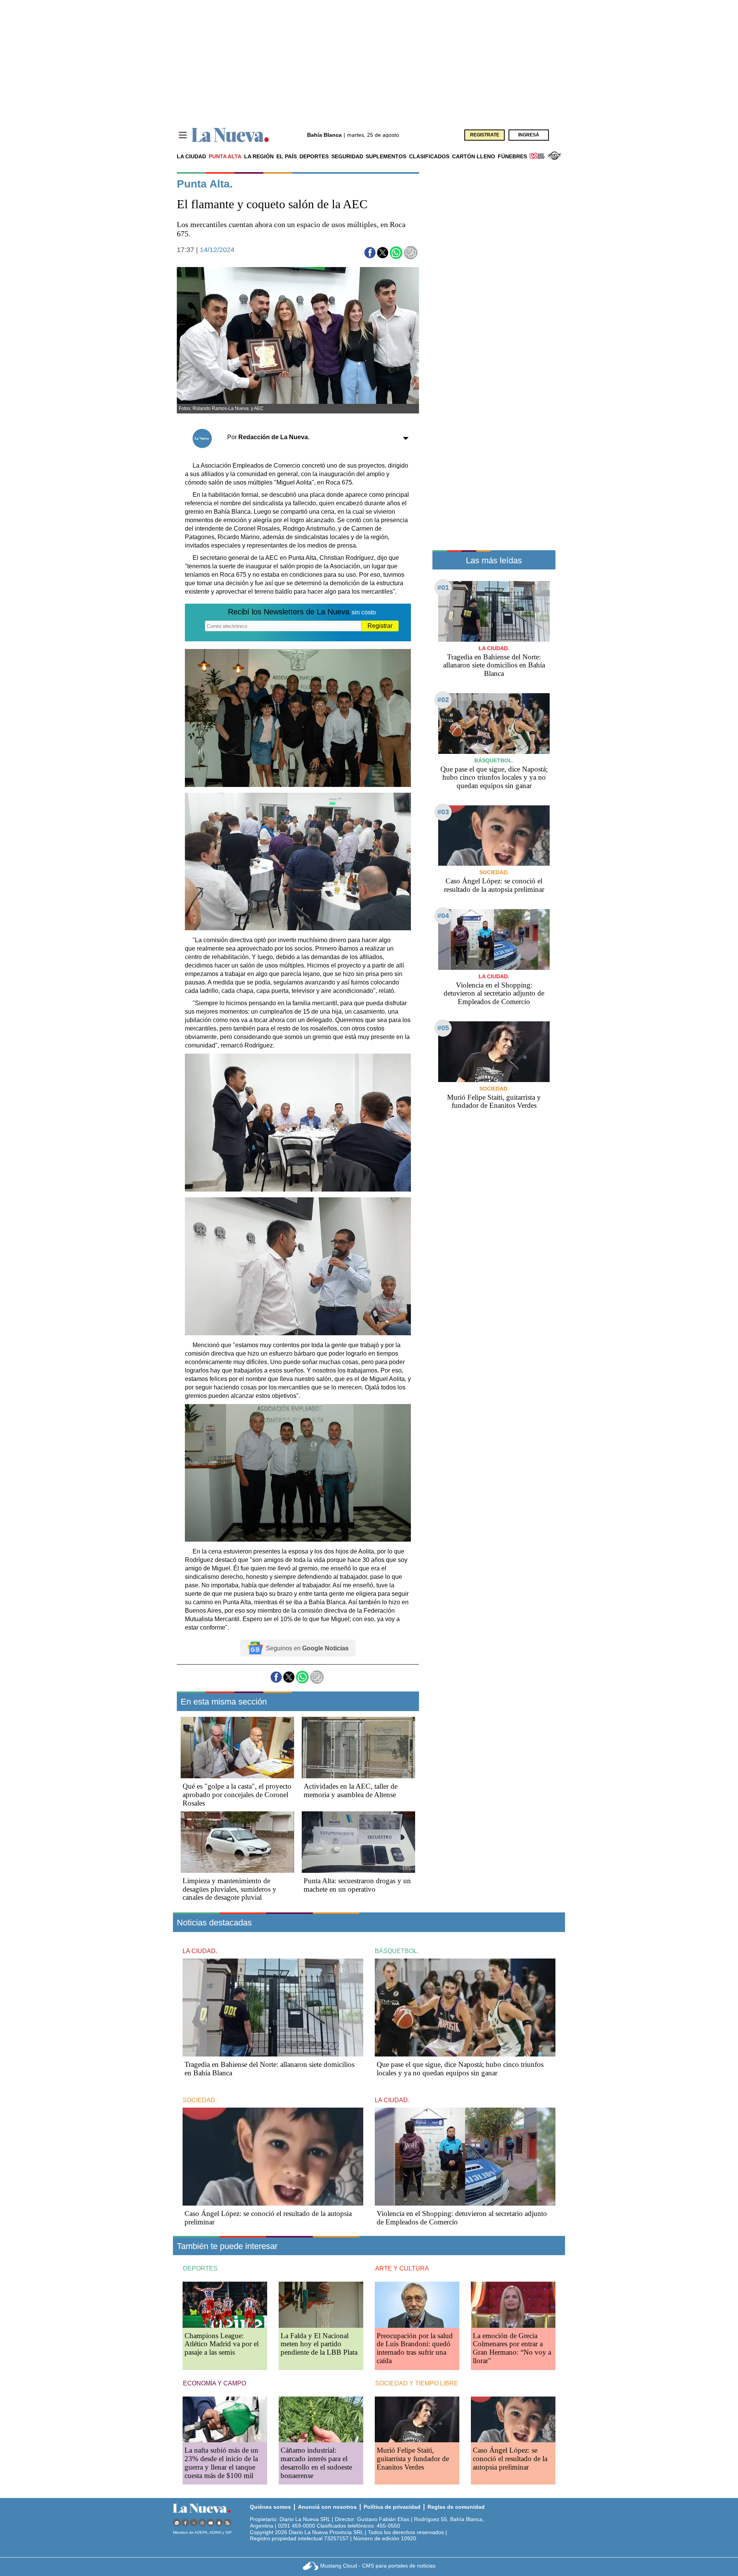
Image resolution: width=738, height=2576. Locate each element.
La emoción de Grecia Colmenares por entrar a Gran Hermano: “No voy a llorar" (512, 2348)
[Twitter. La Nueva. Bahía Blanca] (194, 2523)
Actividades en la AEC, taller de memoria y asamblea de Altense (351, 1790)
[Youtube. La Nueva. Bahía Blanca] (211, 2523)
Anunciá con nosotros (327, 2507)
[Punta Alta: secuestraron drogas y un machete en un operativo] (358, 1842)
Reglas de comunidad (456, 2507)
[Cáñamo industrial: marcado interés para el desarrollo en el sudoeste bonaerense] (321, 2419)
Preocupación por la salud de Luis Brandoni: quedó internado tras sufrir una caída (415, 2348)
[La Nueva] (230, 135)
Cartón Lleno (474, 156)
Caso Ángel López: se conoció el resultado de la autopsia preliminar (494, 885)
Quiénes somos (270, 2507)
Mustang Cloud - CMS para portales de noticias (378, 2566)
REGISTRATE (485, 135)
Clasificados (429, 156)
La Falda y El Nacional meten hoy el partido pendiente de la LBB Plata (319, 2344)
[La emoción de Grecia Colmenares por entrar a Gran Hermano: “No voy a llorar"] (513, 2305)
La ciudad (191, 156)
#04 (443, 916)
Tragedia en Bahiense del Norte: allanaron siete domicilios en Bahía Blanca (494, 665)
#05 (443, 1028)
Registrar (380, 626)
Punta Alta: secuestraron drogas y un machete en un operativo (357, 1885)
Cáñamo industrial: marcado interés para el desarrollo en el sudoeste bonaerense (316, 2463)
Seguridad (347, 156)
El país (287, 156)
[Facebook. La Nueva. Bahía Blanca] (185, 2523)
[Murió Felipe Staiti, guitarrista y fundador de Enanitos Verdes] (494, 1051)
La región (259, 156)
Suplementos (386, 156)
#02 (443, 700)
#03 (443, 812)
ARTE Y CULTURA (402, 2268)
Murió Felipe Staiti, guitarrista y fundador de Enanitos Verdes (494, 1101)
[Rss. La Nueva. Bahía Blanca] (228, 2523)
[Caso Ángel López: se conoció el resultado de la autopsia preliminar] (494, 836)
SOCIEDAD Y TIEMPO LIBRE (417, 2383)
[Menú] (183, 135)
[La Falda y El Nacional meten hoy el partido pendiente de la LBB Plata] (321, 2305)
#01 (443, 588)
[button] (370, 253)
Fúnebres (512, 156)
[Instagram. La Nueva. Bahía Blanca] (202, 2523)
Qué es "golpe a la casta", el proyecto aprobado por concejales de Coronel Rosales (237, 1795)
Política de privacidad (392, 2507)
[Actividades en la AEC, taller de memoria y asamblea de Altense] (358, 1748)
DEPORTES (200, 2268)
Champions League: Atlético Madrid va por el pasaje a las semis (222, 2344)
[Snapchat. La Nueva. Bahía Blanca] (219, 2523)
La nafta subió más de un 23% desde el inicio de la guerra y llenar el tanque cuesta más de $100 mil (221, 2463)
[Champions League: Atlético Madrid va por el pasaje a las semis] (225, 2305)
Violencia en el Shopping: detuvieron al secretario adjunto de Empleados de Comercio (494, 993)
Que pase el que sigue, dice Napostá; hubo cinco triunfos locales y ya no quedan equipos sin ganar (494, 778)
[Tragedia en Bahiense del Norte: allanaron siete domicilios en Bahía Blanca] (494, 611)
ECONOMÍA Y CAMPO (214, 2383)
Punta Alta (225, 156)
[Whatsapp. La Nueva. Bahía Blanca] (177, 2523)
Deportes (314, 156)
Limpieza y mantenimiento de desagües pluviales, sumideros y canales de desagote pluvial (229, 1889)
